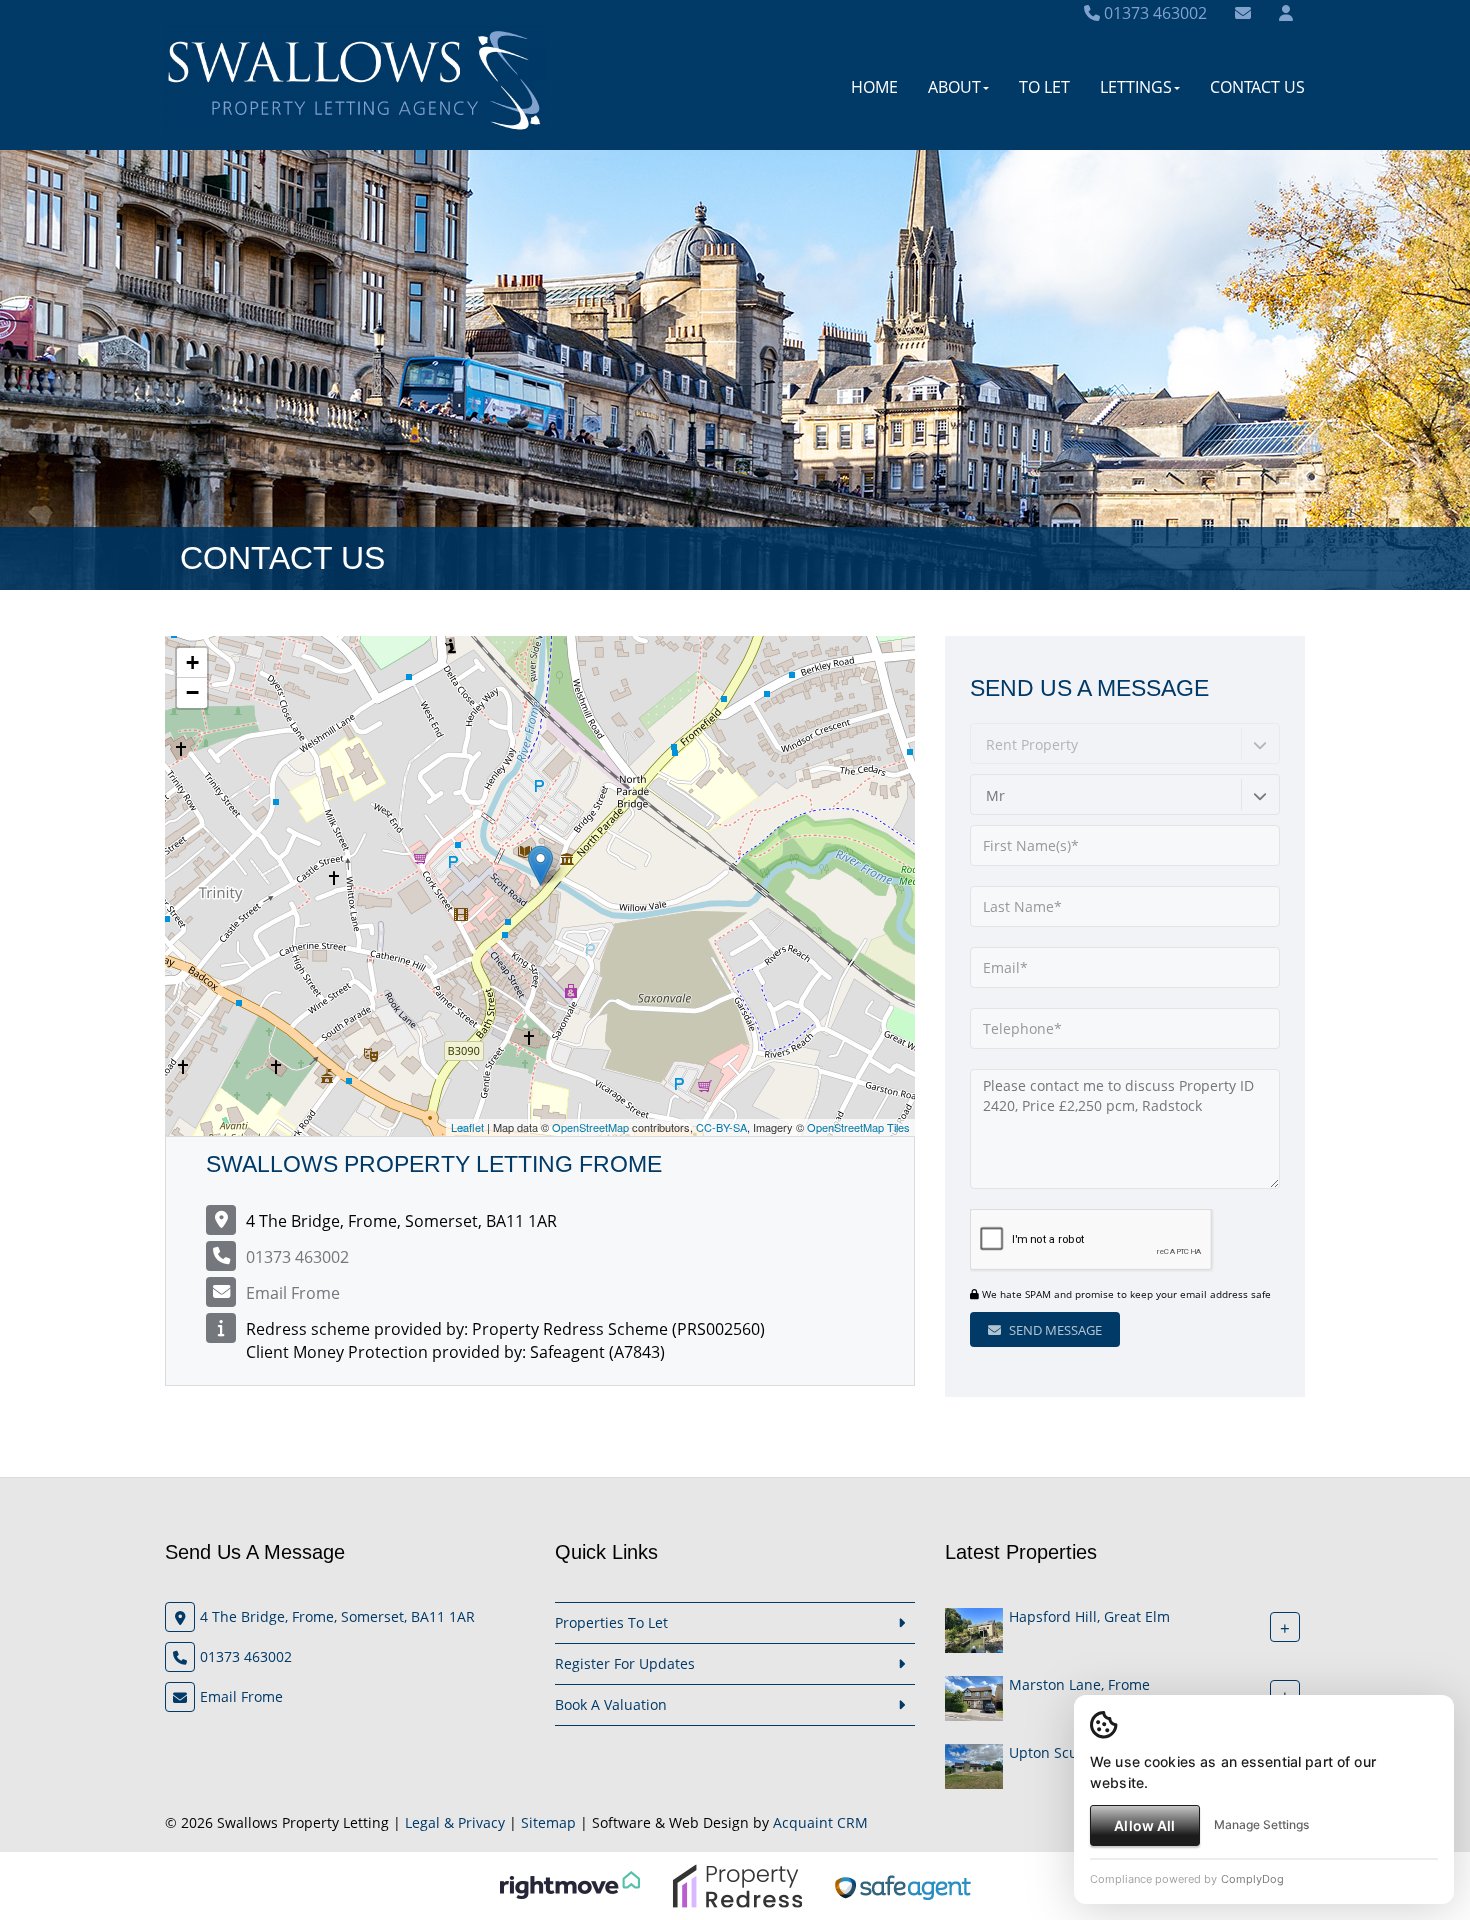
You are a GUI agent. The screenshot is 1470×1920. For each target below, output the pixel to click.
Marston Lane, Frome (1079, 1684)
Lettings (1136, 87)
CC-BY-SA (721, 1127)
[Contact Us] (1286, 13)
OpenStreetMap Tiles (858, 1127)
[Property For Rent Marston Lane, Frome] (974, 1696)
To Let (1044, 87)
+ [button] (192, 662)
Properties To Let (611, 1622)
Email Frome (293, 1293)
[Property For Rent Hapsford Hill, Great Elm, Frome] (974, 1628)
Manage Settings (1261, 1824)
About (954, 87)
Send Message (1054, 1330)
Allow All (1144, 1825)
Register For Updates (625, 1663)
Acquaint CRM (820, 1822)
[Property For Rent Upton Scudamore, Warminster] (974, 1764)
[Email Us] (1243, 13)
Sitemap (548, 1822)
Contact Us (1257, 87)
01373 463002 (1153, 13)
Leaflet (467, 1127)
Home (874, 87)
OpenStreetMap (590, 1127)
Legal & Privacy (455, 1822)
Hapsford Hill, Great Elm (1089, 1616)
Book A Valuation (611, 1704)
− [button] (192, 692)
